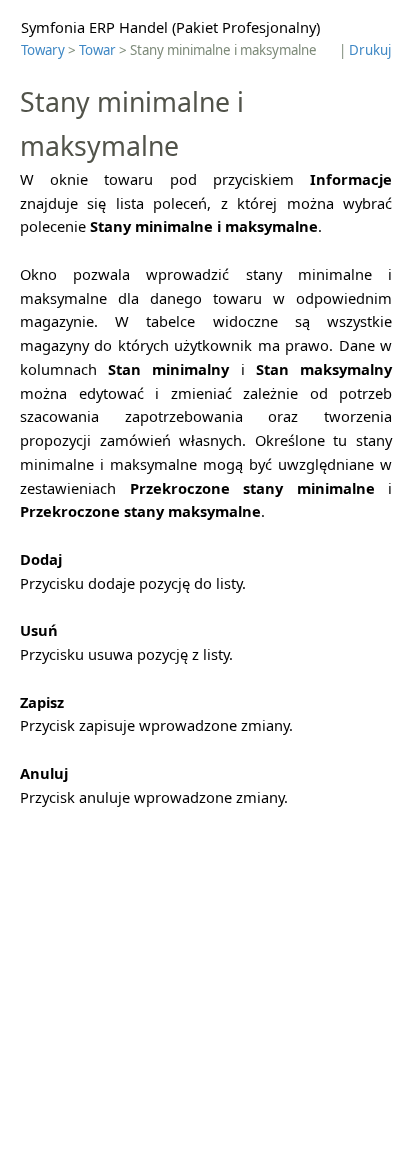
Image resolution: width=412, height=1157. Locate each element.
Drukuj (370, 50)
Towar (97, 50)
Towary (43, 50)
